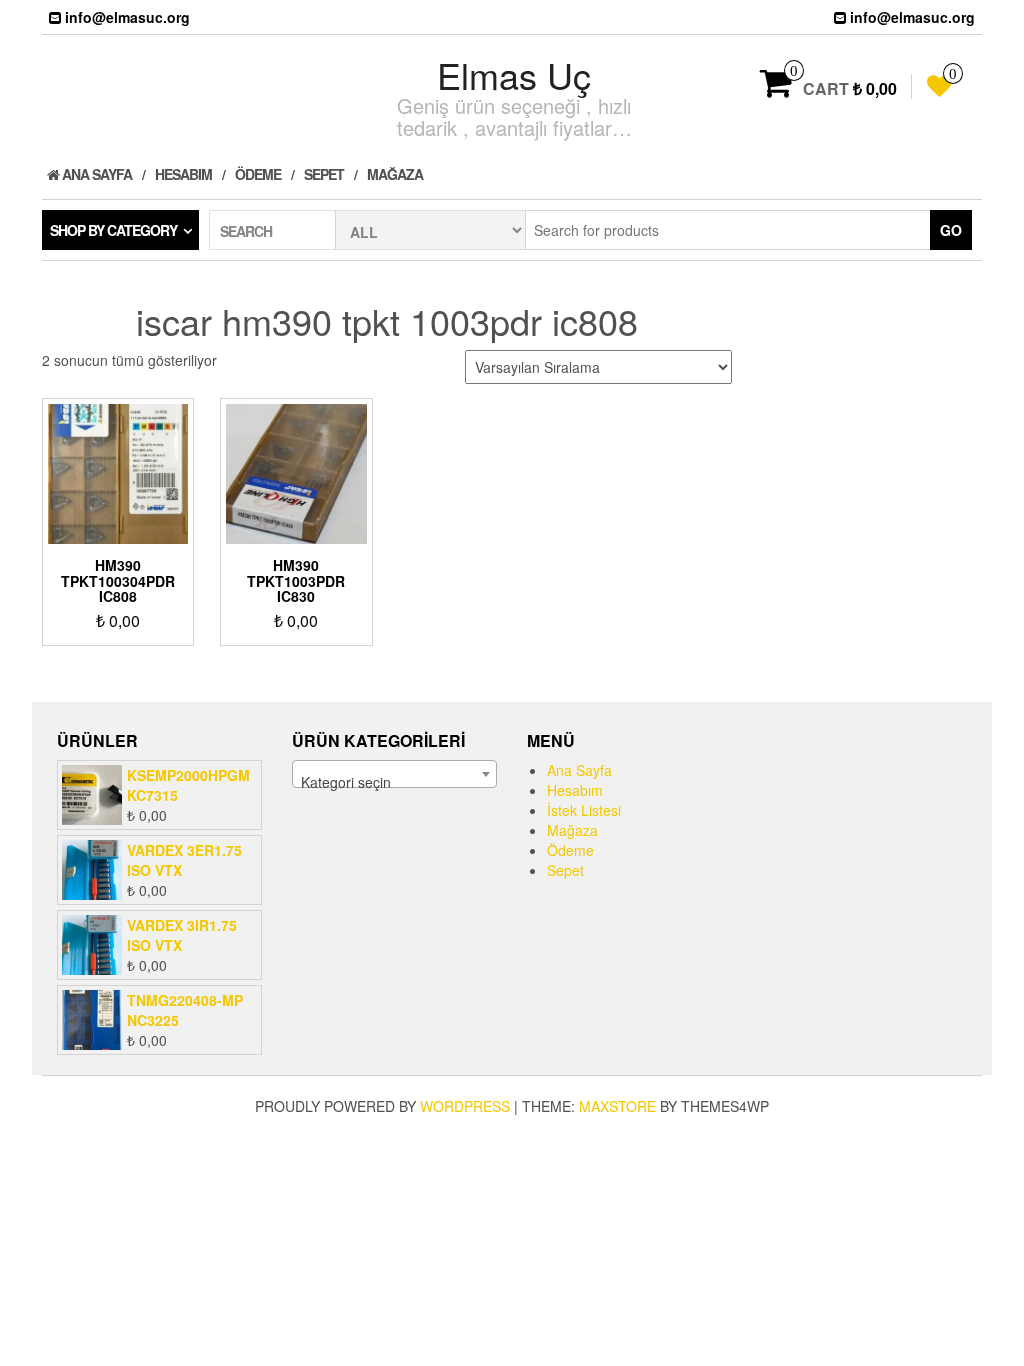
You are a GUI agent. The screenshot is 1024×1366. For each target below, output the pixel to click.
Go (951, 230)
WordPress (465, 1106)
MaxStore (617, 1106)
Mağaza (395, 174)
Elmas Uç (514, 74)
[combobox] (394, 774)
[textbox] (394, 782)
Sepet (324, 174)
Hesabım (183, 174)
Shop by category (113, 230)
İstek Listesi (584, 810)
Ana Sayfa (95, 174)
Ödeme (258, 174)
